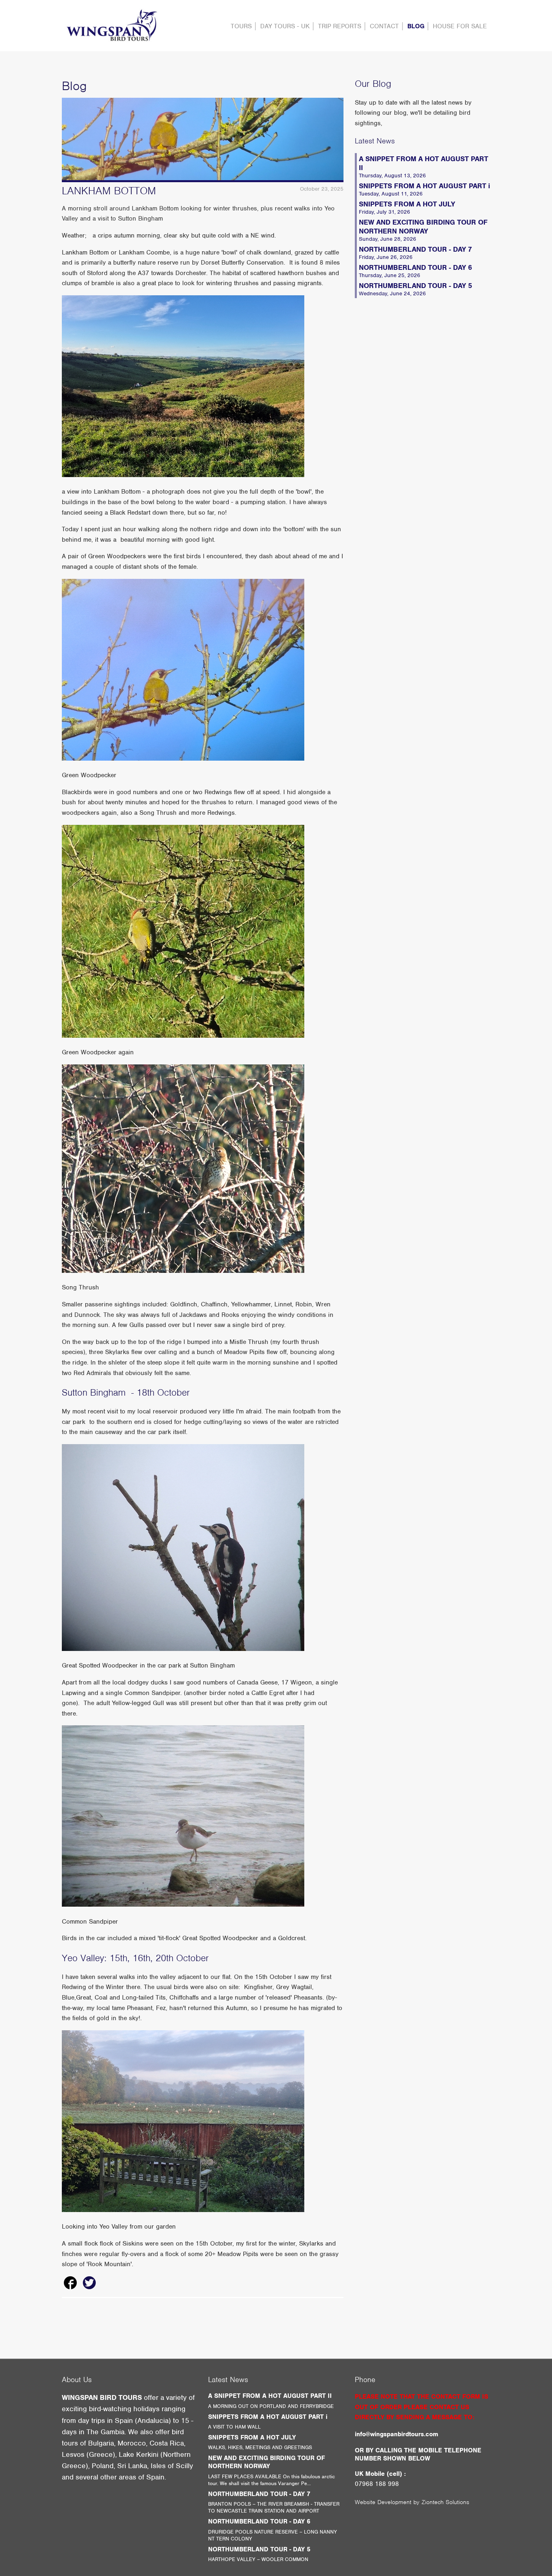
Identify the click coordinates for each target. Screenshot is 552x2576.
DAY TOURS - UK (285, 26)
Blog (416, 26)
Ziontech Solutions (445, 2502)
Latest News (375, 141)
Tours (241, 26)
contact (384, 26)
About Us (77, 2379)
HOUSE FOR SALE (460, 26)
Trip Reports (340, 26)
